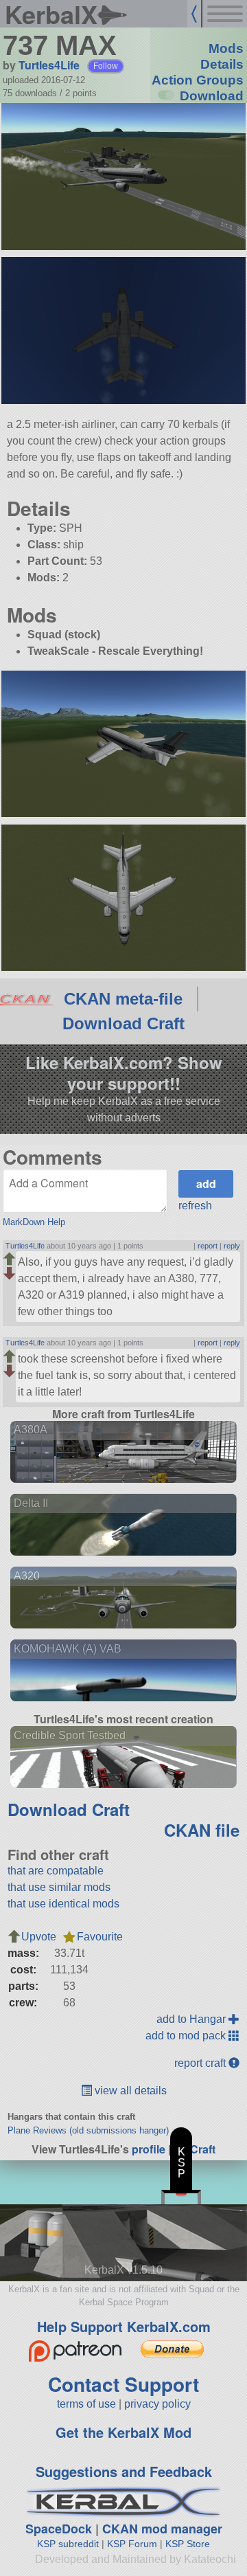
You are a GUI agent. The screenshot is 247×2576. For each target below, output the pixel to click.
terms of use (86, 2404)
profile (149, 2149)
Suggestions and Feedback (124, 2471)
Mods (226, 48)
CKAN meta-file (123, 999)
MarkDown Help (34, 1222)
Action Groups (198, 80)
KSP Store (188, 2544)
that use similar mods (59, 1887)
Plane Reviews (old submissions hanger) (88, 2130)
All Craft (195, 2149)
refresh (195, 1206)
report (208, 1246)
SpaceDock (59, 2529)
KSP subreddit (68, 2544)
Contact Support (123, 2384)
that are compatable (56, 1871)
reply (232, 1246)
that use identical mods (63, 1904)
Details (222, 64)
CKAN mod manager (162, 2529)
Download (212, 96)
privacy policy (157, 2404)
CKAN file (202, 1830)
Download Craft (123, 1023)
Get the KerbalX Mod (123, 2432)
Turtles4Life (49, 65)
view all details (129, 2091)
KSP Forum (132, 2544)
